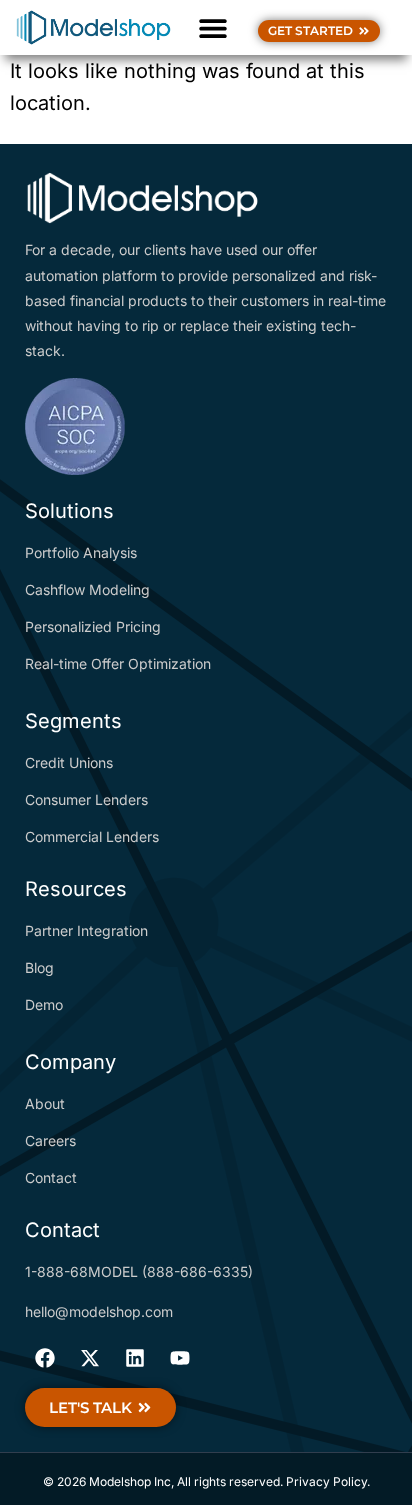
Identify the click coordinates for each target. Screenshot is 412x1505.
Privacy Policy (326, 1481)
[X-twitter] (90, 1358)
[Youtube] (180, 1358)
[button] (212, 27)
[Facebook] (45, 1358)
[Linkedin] (135, 1358)
